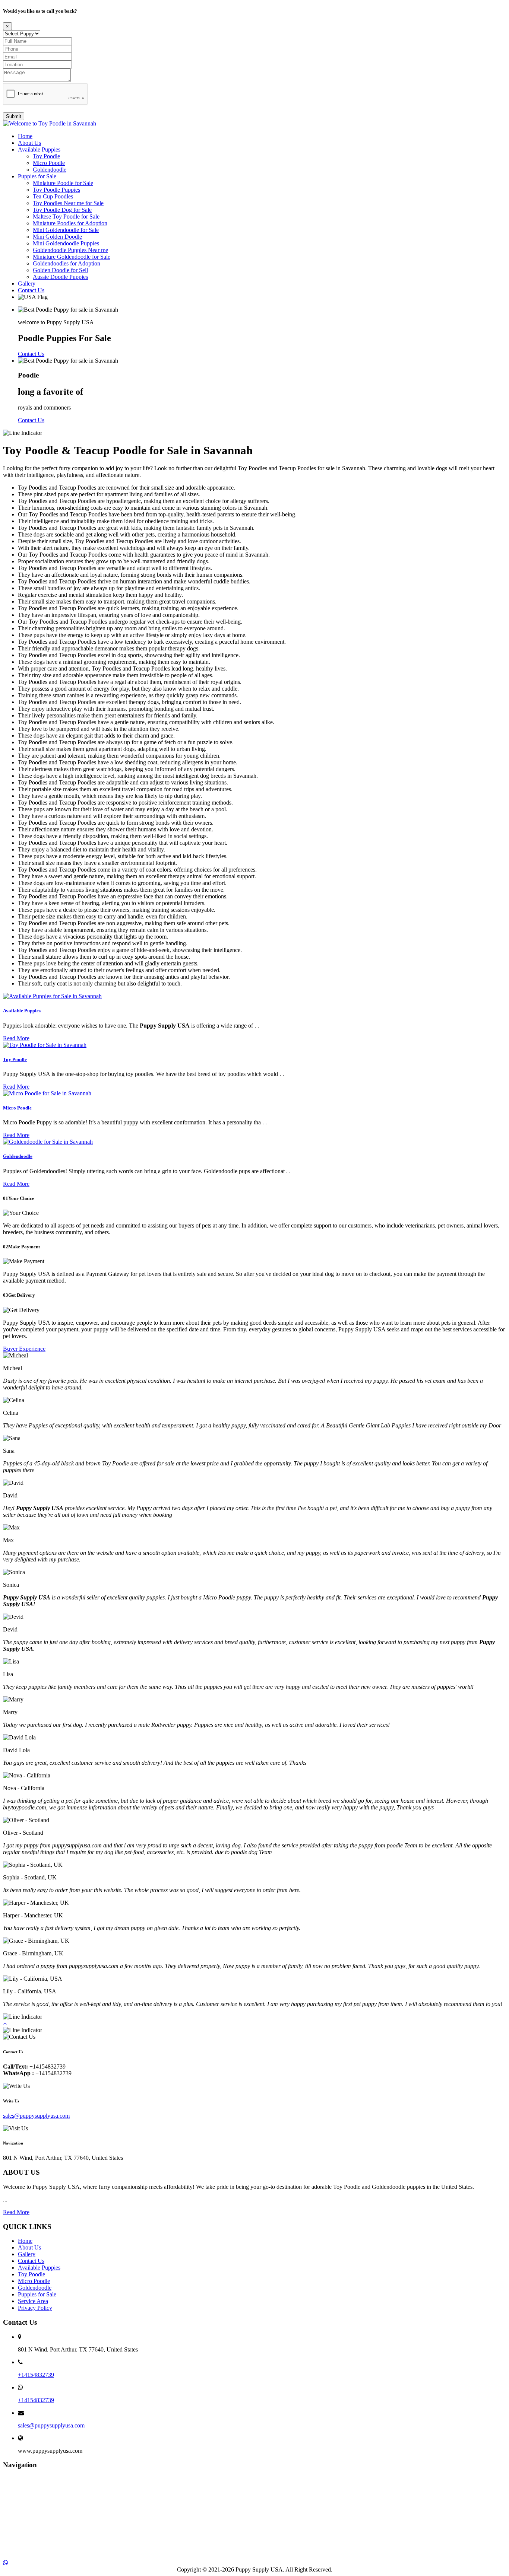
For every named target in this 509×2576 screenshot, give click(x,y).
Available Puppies (39, 149)
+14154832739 (36, 2375)
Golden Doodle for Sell (60, 270)
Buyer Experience (24, 1349)
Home (25, 136)
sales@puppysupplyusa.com (36, 2116)
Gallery (27, 284)
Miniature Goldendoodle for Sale (72, 257)
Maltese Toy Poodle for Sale (66, 216)
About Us (29, 143)
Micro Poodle (49, 163)
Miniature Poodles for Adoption (70, 223)
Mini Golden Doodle (57, 237)
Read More (16, 1038)
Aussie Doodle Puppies (60, 277)
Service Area (33, 2301)
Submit (14, 116)
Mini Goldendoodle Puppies (66, 243)
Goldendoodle (50, 170)
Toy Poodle (46, 156)
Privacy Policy (35, 2308)
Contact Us (31, 290)
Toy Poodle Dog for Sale (62, 210)
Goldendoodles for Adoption (67, 263)
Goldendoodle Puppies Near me (70, 250)
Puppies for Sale (37, 176)
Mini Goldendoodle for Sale (66, 230)
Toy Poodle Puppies (56, 190)
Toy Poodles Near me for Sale (68, 203)
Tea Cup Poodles (53, 196)
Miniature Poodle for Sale (63, 183)
